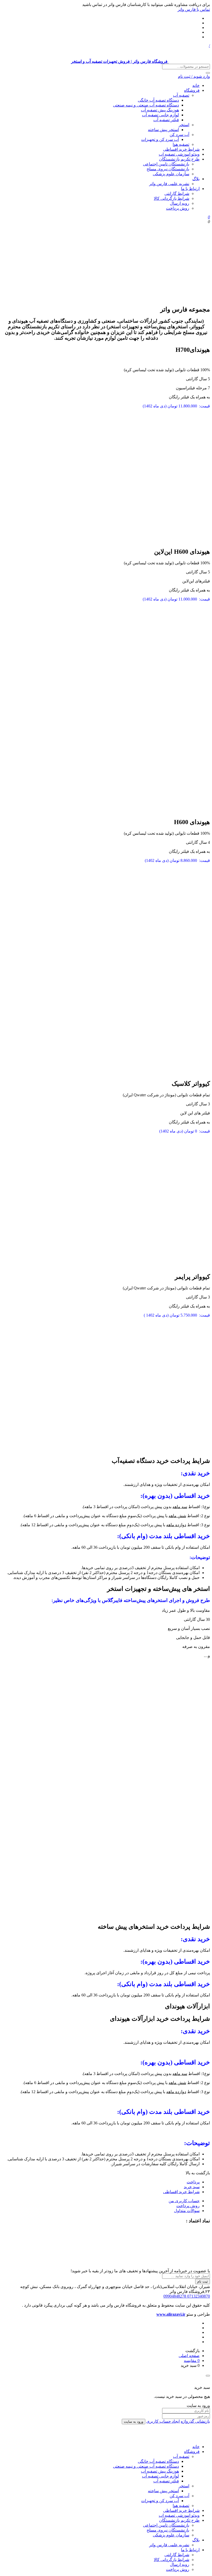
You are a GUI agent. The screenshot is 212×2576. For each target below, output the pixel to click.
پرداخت (193, 2182)
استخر (184, 125)
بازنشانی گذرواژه (195, 2421)
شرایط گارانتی (177, 193)
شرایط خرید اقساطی (181, 149)
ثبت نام (203, 2281)
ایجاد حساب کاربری (163, 2421)
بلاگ (196, 179)
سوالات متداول (187, 2211)
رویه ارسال (180, 203)
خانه (196, 85)
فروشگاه (192, 90)
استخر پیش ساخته (163, 130)
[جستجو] (208, 73)
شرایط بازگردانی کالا (172, 198)
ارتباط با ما (190, 189)
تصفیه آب (181, 95)
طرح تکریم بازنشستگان (179, 159)
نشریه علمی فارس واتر (169, 184)
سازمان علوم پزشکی (171, 174)
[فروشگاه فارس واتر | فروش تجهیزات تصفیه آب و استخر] (189, 2438)
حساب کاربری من (184, 2201)
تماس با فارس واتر (194, 9)
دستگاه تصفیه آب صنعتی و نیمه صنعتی (146, 105)
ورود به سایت (134, 2422)
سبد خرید (192, 2187)
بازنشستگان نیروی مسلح (168, 169)
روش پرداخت (178, 208)
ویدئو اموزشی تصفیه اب (179, 154)
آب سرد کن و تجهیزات (160, 139)
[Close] (208, 2376)
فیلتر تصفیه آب (166, 120)
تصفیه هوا (181, 144)
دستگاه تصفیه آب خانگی (158, 100)
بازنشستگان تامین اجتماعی (166, 164)
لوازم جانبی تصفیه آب (160, 115)
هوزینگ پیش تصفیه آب (160, 110)
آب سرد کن (179, 135)
